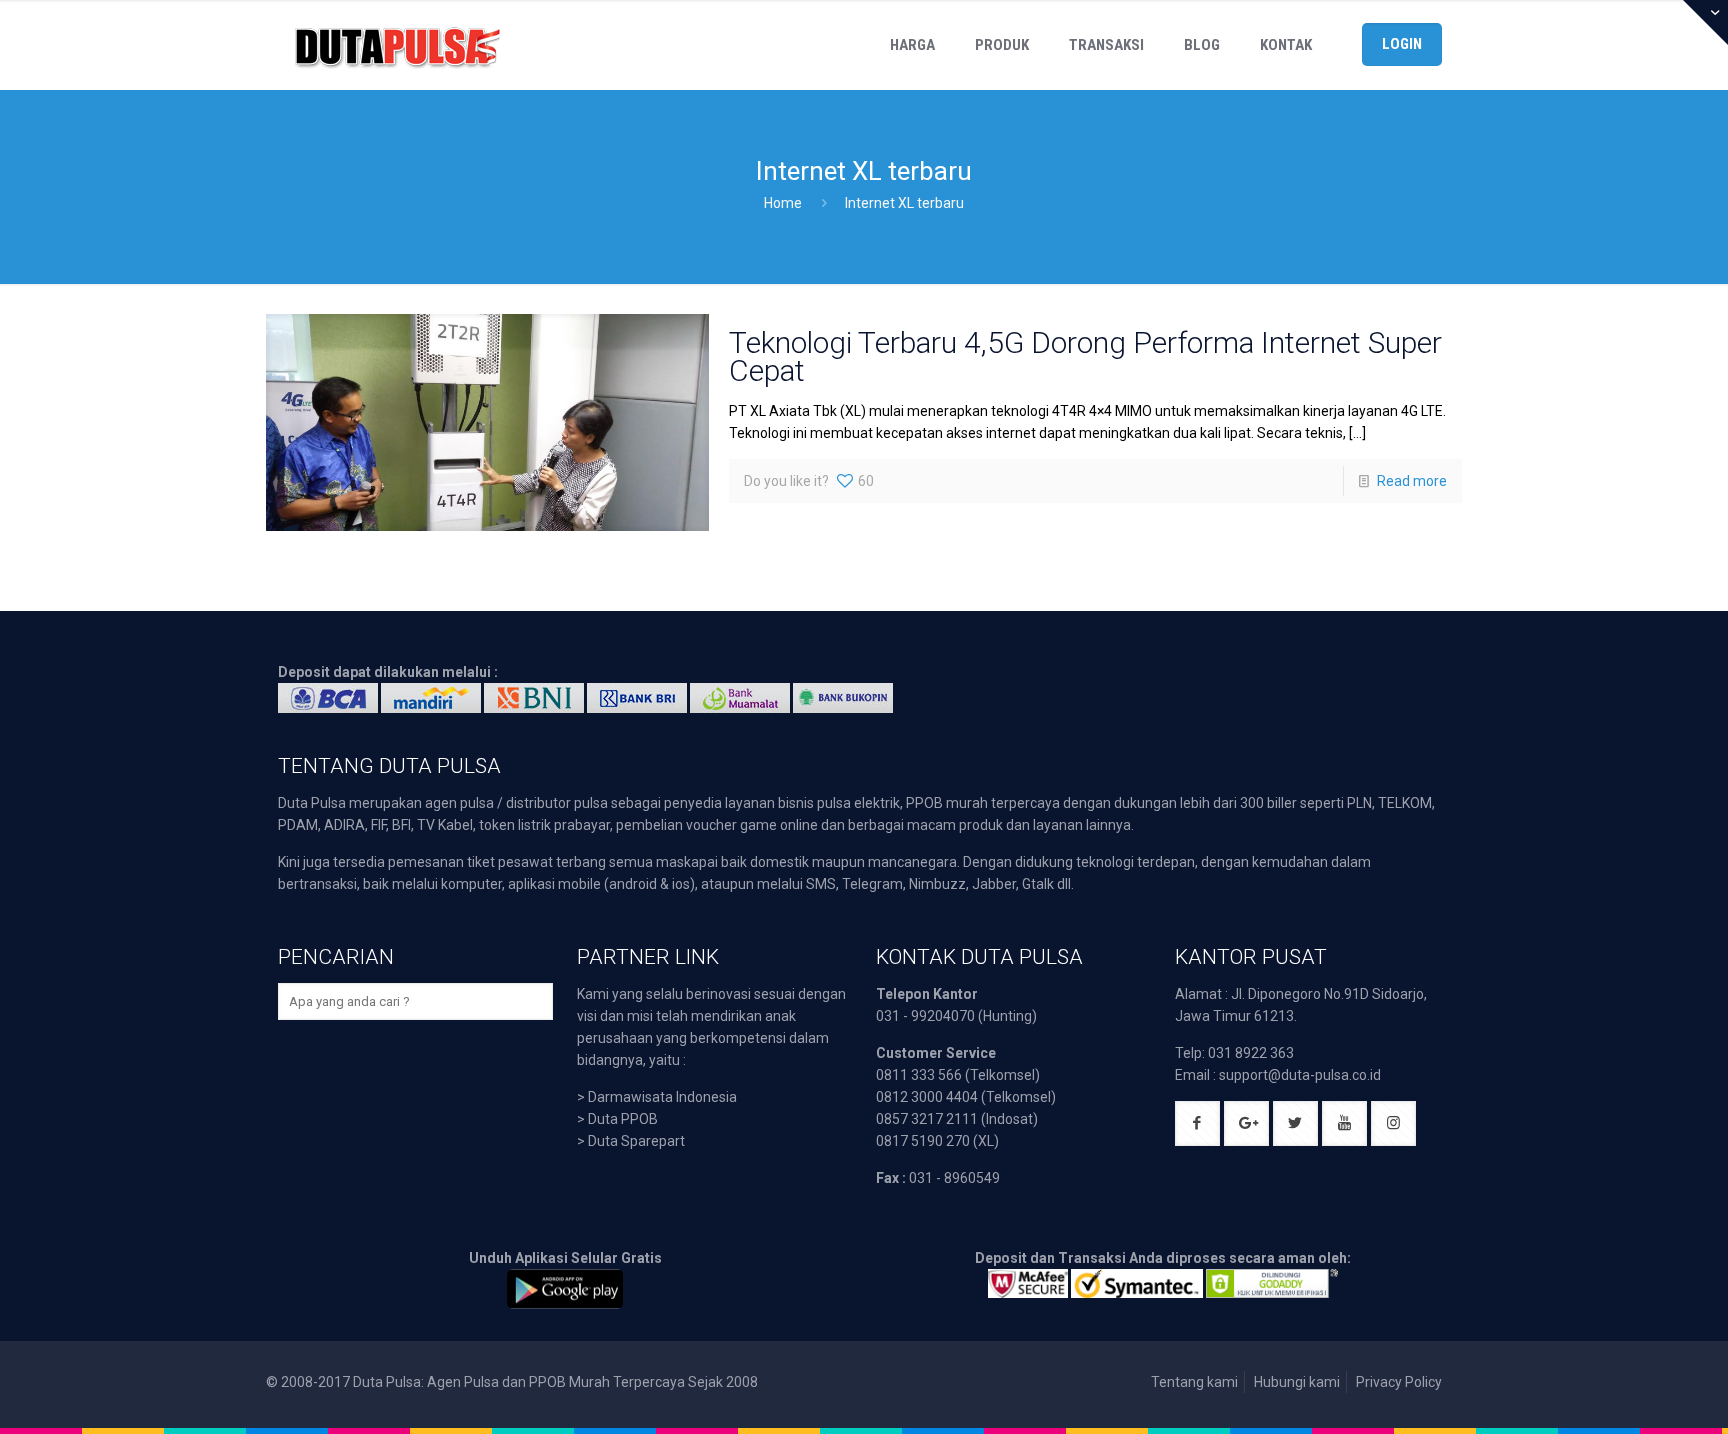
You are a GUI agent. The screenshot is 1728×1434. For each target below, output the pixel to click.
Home (783, 203)
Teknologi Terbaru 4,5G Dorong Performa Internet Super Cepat (1085, 356)
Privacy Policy (1399, 1382)
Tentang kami (1194, 1382)
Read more (1412, 481)
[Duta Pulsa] (397, 45)
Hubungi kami (1297, 1382)
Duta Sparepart (636, 1141)
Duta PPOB (623, 1119)
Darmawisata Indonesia (662, 1097)
